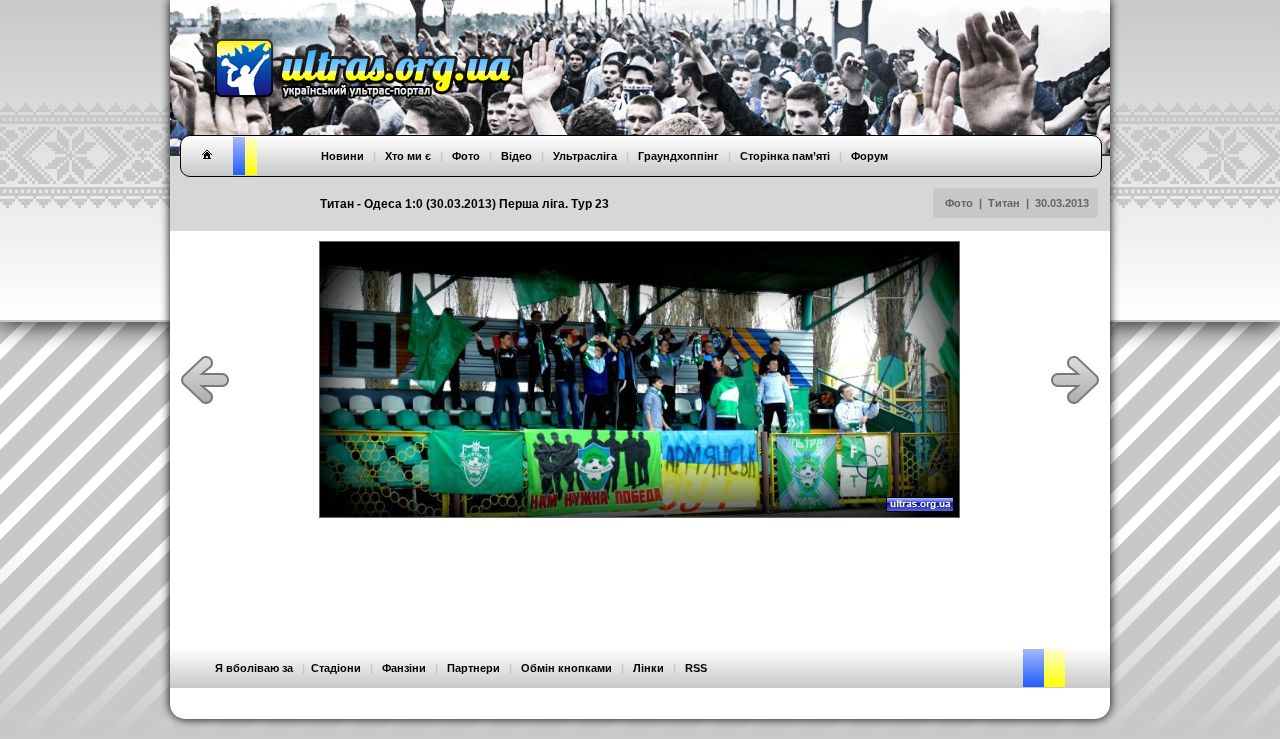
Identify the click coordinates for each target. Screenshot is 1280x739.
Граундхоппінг (678, 156)
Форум (869, 156)
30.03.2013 (1062, 203)
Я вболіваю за (254, 668)
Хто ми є (408, 156)
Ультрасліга (585, 156)
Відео (516, 156)
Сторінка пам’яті (785, 156)
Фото (959, 203)
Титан (1004, 203)
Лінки (648, 668)
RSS (696, 668)
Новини (342, 156)
